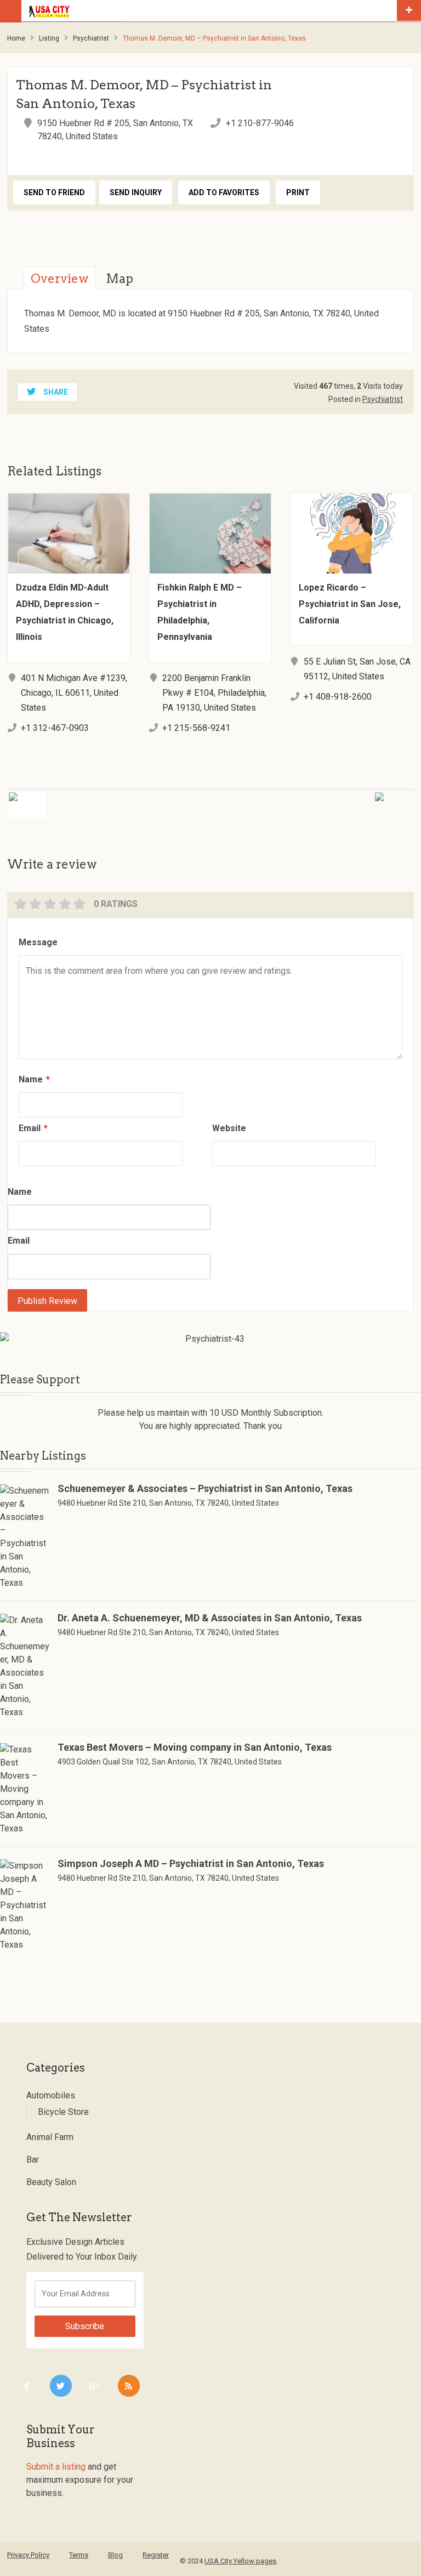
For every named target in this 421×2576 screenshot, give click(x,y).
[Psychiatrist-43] (210, 1339)
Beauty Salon (51, 2182)
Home (16, 38)
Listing (49, 38)
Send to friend (54, 192)
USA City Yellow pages (240, 2561)
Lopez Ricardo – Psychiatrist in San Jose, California (350, 604)
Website (229, 1128)
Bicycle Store (63, 2112)
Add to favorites (224, 192)
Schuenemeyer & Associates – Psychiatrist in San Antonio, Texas (205, 1488)
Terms (79, 2555)
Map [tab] (120, 279)
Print (298, 192)
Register (156, 2555)
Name (34, 1079)
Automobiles (51, 2095)
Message (38, 942)
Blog (115, 2555)
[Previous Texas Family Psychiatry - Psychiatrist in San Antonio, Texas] (99, 799)
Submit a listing (56, 2467)
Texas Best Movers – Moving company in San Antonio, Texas (195, 1747)
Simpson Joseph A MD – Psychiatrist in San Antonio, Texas (191, 1863)
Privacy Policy (28, 2555)
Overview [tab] (60, 279)
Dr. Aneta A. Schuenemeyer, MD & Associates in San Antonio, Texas (210, 1618)
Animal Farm (50, 2137)
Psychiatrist (91, 38)
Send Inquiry (136, 192)
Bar (33, 2160)
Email (33, 1128)
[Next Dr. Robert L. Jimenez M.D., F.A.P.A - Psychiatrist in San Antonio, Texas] (322, 799)
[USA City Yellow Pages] (210, 11)
